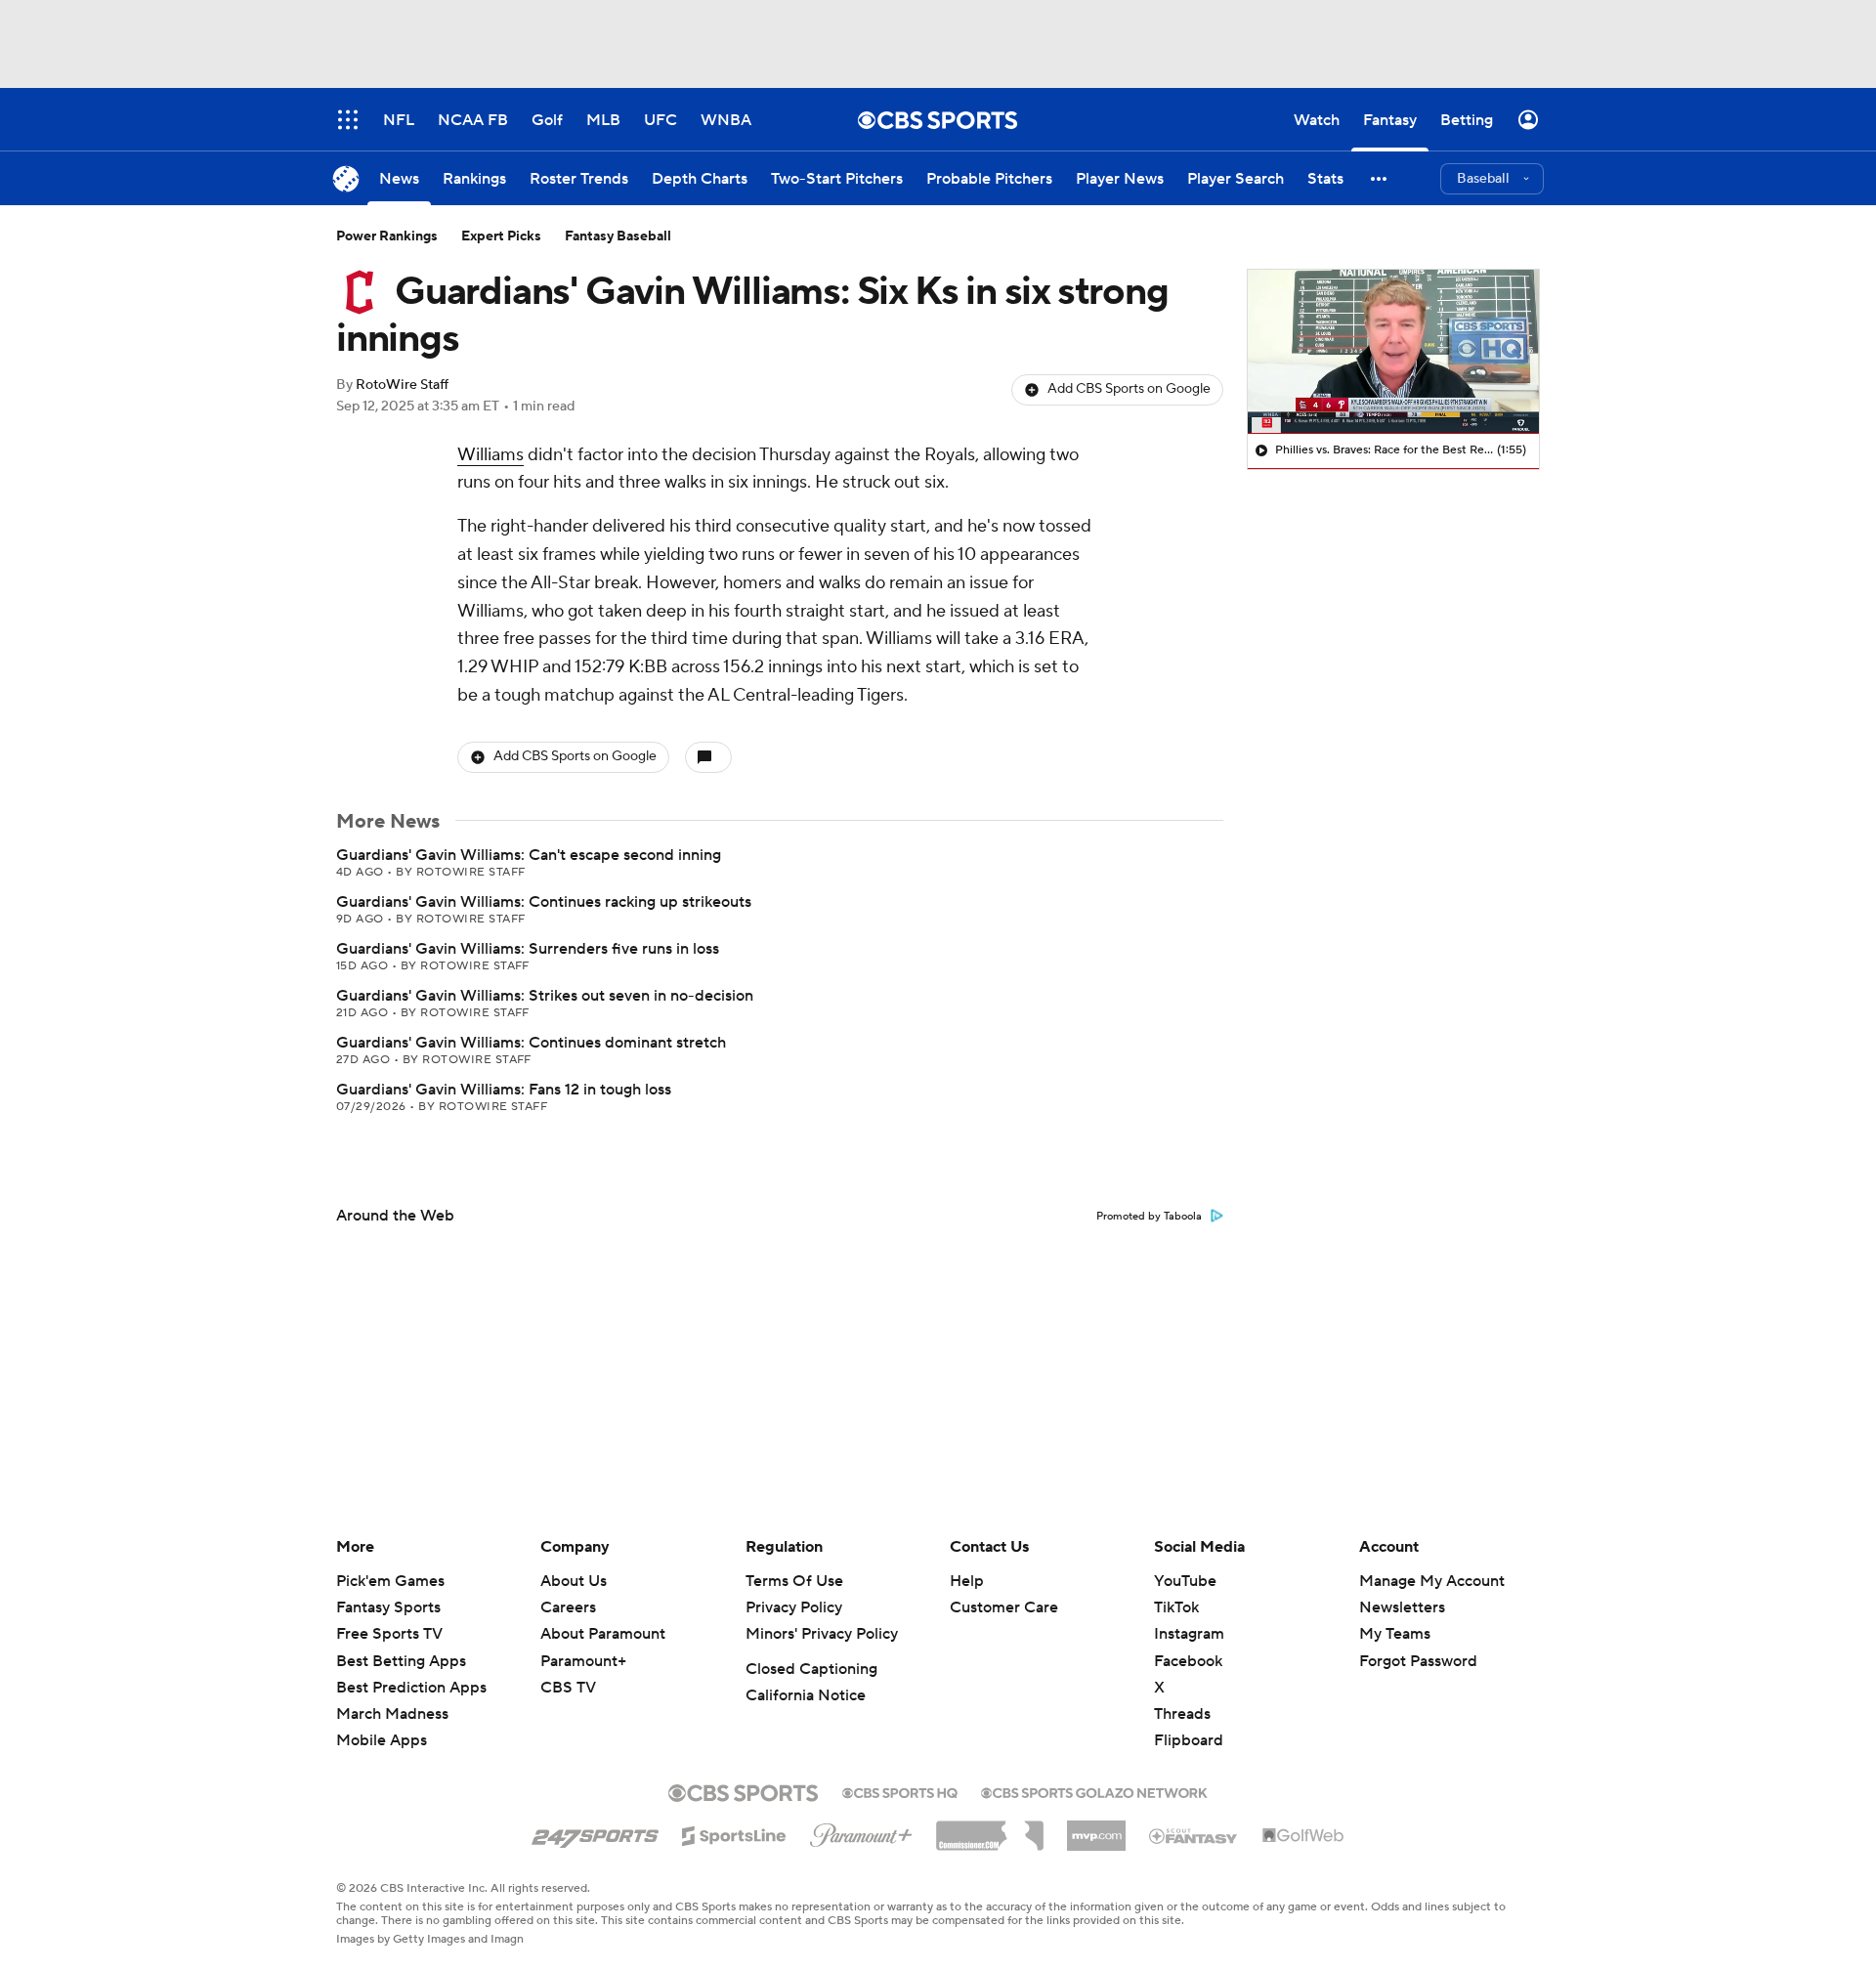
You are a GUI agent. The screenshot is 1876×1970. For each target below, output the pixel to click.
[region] (1393, 352)
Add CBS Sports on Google (1129, 389)
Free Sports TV (389, 1634)
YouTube (1185, 1581)
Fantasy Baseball (618, 236)
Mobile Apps (382, 1740)
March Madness (392, 1714)
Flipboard (1189, 1740)
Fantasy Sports (388, 1607)
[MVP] (1096, 1828)
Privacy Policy (794, 1607)
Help (967, 1581)
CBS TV (568, 1688)
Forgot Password (1418, 1661)
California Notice (806, 1695)
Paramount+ (583, 1661)
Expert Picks (501, 236)
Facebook (1188, 1661)
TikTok (1176, 1607)
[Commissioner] (990, 1828)
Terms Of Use (794, 1581)
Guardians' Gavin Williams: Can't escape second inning (529, 855)
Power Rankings (387, 236)
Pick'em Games (390, 1581)
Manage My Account (1432, 1581)
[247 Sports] (595, 1832)
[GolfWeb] (1303, 1836)
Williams (490, 455)
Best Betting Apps (401, 1661)
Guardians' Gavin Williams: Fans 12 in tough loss (504, 1090)
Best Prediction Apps (411, 1688)
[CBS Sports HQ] (900, 1791)
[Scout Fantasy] (1194, 1835)
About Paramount (603, 1634)
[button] (1380, 178)
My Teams (1395, 1634)
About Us (574, 1581)
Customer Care (1004, 1607)
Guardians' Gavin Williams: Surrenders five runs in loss (528, 949)
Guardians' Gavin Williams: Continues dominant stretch (531, 1043)
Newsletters (1402, 1607)
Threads (1182, 1714)
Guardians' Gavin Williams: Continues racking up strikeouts (544, 902)
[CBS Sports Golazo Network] (1094, 1791)
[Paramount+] (861, 1831)
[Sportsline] (734, 1833)
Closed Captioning (811, 1669)
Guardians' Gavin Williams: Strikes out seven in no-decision (545, 996)
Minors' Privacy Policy (822, 1634)
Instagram (1189, 1634)
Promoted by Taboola (1149, 1217)
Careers (568, 1607)
